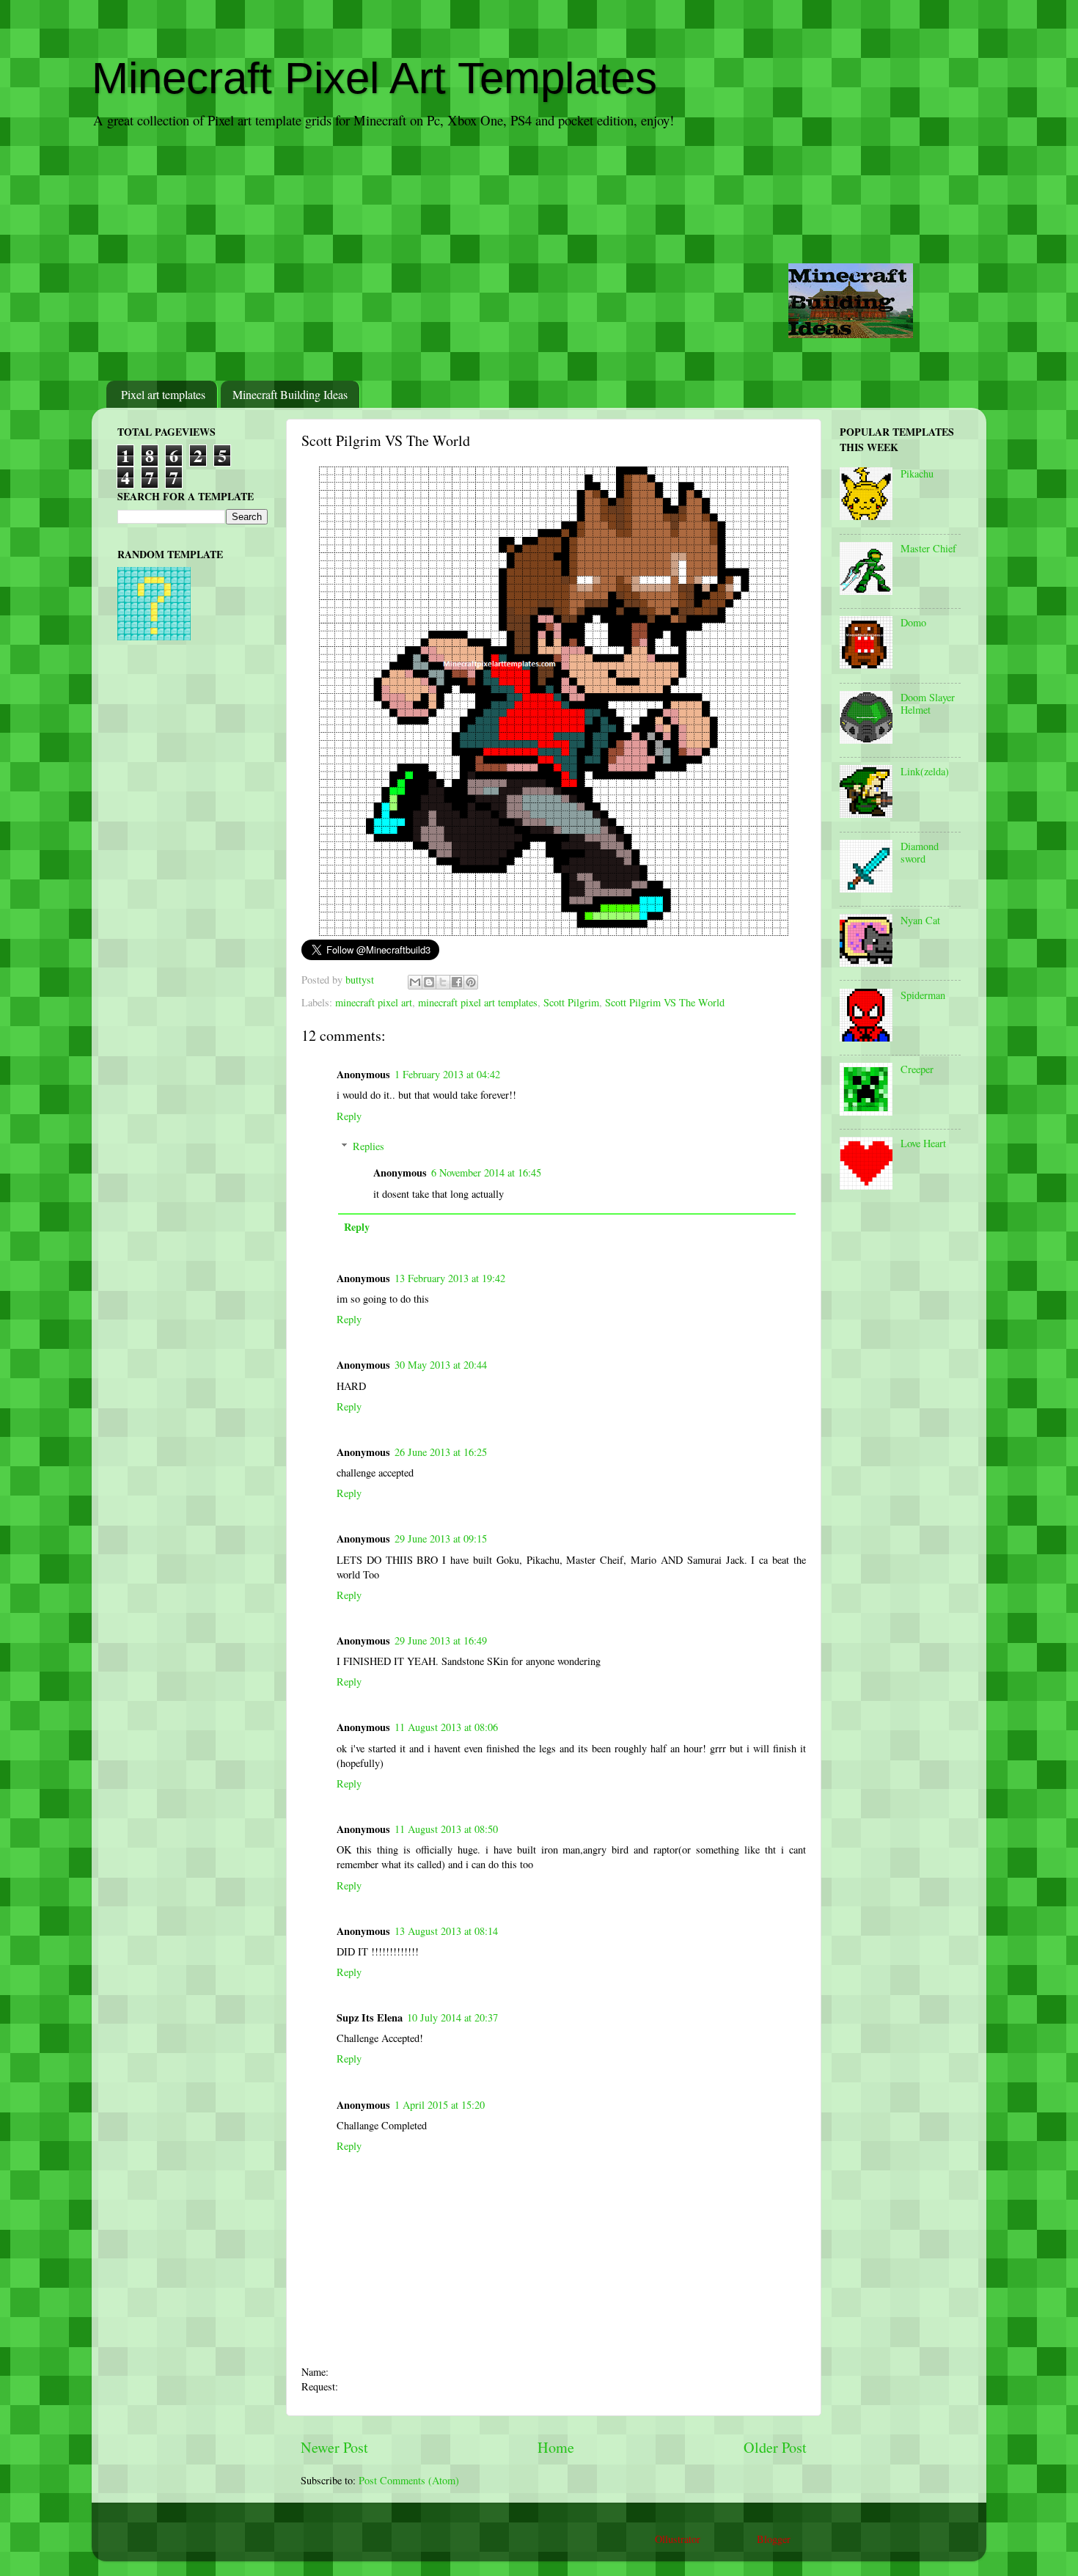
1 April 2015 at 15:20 (440, 2105)
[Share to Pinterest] (471, 982)
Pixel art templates (163, 394)
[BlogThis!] (429, 982)
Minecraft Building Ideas (290, 394)
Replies (368, 1146)
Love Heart (923, 1143)
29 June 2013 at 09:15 (441, 1538)
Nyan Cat (920, 920)
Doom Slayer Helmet (928, 703)
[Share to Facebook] (457, 982)
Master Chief (928, 548)
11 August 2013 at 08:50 (446, 1829)
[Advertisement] (539, 256)
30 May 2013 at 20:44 (441, 1365)
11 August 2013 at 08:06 (446, 1727)
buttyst (361, 980)
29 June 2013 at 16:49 (441, 1640)
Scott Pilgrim (571, 1002)
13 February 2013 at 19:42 (450, 1278)
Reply (349, 1116)
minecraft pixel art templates (478, 1002)
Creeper (917, 1069)
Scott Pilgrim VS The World (665, 1002)
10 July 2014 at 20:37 (452, 2017)
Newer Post (334, 2447)
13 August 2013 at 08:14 (446, 1931)
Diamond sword (920, 852)
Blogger (773, 2539)
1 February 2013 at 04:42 (447, 1074)
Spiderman (923, 995)
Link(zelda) (925, 771)
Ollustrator (677, 2539)
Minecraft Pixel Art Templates (374, 78)
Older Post (775, 2447)
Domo (913, 622)
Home (556, 2447)
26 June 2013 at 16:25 (441, 1452)
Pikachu (917, 473)
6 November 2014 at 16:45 (486, 1172)
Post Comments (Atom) (409, 2480)
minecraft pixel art (374, 1002)
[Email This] (415, 982)
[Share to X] (443, 982)
